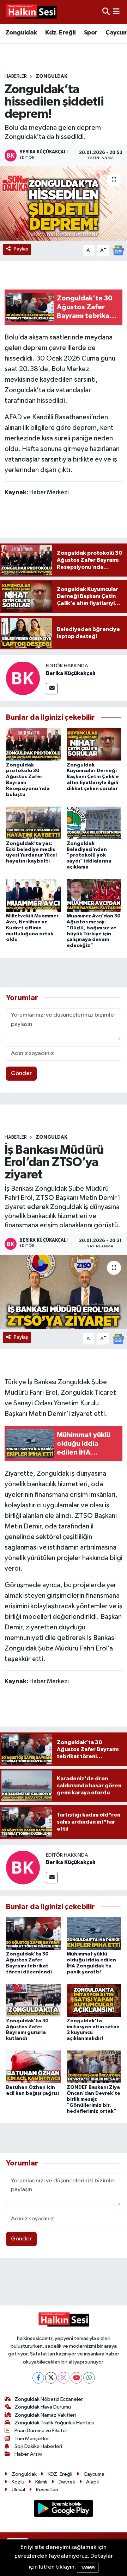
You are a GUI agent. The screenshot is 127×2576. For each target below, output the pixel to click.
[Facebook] (38, 2378)
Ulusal (18, 2490)
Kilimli (41, 2482)
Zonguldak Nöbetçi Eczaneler (49, 2399)
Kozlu (18, 2482)
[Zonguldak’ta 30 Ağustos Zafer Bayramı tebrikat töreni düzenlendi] (33, 1933)
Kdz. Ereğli (60, 33)
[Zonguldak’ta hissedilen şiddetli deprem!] (64, 203)
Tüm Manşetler (32, 2439)
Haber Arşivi (28, 2454)
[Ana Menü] (116, 12)
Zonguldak (21, 33)
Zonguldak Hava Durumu (43, 2407)
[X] (51, 2378)
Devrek (67, 2482)
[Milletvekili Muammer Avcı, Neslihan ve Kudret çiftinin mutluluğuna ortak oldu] (33, 895)
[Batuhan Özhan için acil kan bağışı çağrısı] (33, 2067)
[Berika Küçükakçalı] (23, 678)
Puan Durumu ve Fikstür (41, 2431)
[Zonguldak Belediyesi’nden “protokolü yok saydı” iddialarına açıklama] (94, 823)
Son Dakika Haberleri (38, 2446)
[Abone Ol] (118, 250)
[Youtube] (76, 2378)
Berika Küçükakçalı (71, 673)
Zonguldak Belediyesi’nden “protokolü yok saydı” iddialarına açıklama (89, 855)
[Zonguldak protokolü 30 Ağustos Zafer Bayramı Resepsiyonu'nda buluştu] (33, 744)
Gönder (21, 1073)
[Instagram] (64, 2378)
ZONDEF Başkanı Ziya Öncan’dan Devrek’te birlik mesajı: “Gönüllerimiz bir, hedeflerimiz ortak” (93, 2099)
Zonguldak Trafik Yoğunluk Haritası (54, 2423)
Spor (91, 33)
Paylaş (21, 249)
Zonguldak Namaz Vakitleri (45, 2415)
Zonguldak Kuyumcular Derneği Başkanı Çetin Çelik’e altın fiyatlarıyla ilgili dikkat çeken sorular (93, 777)
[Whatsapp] (89, 2378)
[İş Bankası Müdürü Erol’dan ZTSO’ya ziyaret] (64, 1292)
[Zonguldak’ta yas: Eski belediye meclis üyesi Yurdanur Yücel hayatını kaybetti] (33, 823)
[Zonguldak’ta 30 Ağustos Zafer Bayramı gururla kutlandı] (33, 2000)
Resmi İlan (47, 2490)
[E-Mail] (52, 689)
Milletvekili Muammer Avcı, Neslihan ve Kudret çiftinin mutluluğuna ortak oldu (32, 928)
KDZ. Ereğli (60, 2474)
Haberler (16, 76)
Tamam (88, 2567)
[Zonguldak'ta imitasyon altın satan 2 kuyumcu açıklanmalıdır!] (94, 2000)
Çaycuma (94, 2474)
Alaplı (92, 2482)
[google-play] (64, 2510)
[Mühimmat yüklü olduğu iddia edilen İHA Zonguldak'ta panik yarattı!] (94, 1933)
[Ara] (106, 12)
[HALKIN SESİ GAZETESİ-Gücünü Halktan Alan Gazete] (31, 12)
